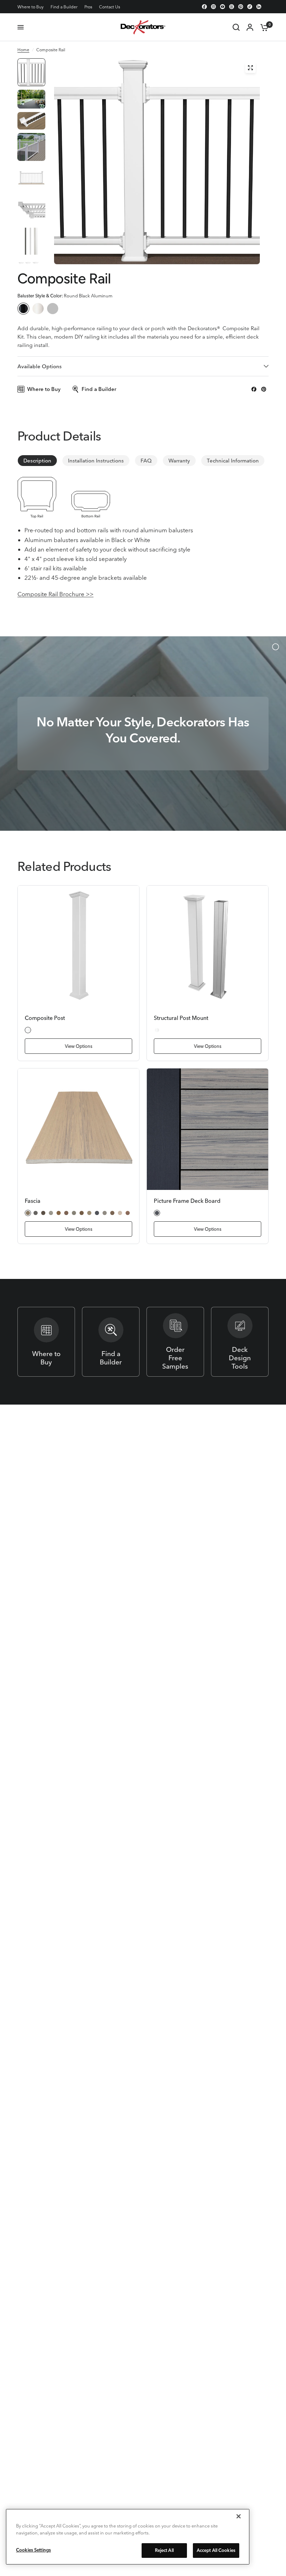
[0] (263, 27)
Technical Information (233, 461)
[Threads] (232, 7)
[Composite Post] (78, 946)
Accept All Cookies (216, 2550)
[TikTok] (250, 7)
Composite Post (45, 1018)
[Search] (236, 27)
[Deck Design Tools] (240, 1342)
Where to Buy (31, 7)
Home (23, 50)
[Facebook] (204, 7)
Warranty (179, 461)
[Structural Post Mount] (208, 946)
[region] (128, 2537)
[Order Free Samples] (175, 1342)
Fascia (33, 1201)
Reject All (164, 2550)
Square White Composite (53, 309)
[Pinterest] (241, 7)
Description (37, 461)
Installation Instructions (96, 461)
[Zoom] (250, 68)
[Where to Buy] (46, 1342)
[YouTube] (223, 7)
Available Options (40, 366)
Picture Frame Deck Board (187, 1201)
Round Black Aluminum (23, 309)
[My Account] (250, 27)
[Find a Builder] (111, 1342)
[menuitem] (32, 7)
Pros (88, 7)
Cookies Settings (33, 2550)
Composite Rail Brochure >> (55, 594)
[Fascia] (78, 1129)
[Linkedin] (259, 7)
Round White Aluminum (38, 309)
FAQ (146, 461)
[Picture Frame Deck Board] (208, 1129)
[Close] (239, 2516)
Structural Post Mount (181, 1018)
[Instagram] (213, 7)
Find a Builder (64, 7)
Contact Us (110, 7)
